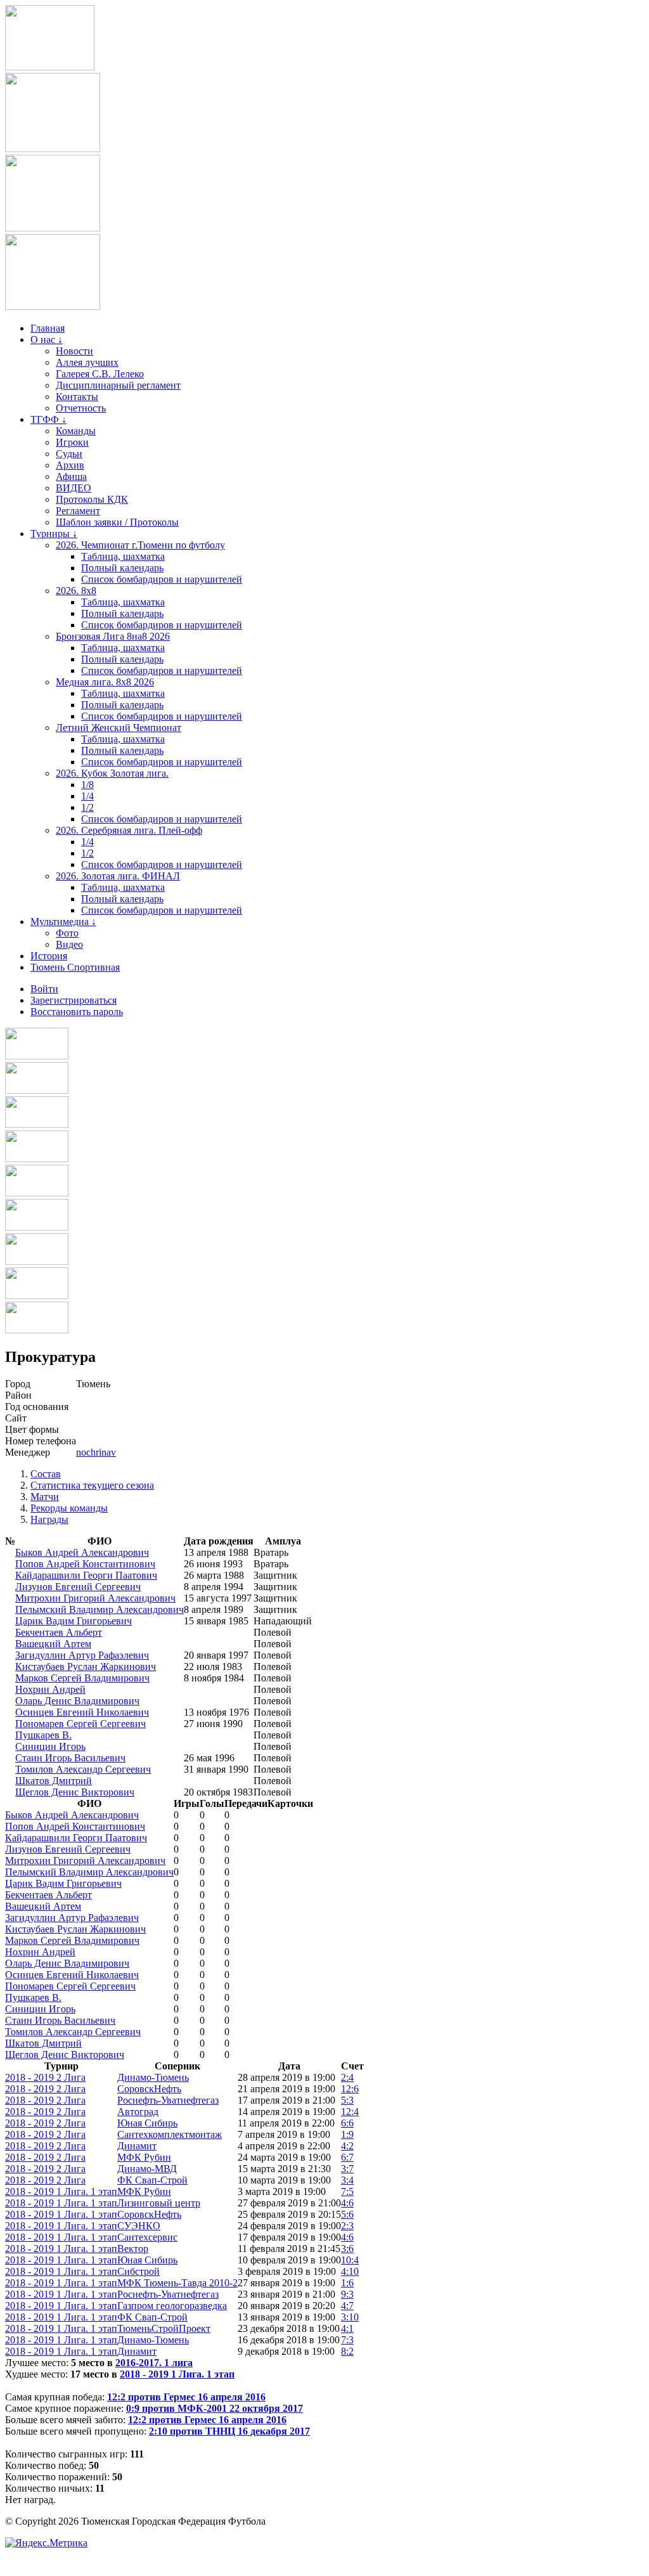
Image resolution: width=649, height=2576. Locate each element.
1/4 (87, 796)
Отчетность (81, 408)
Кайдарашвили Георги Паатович (86, 1575)
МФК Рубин (144, 2157)
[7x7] (37, 1090)
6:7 (347, 2157)
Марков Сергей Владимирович (82, 1678)
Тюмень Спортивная (75, 967)
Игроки (72, 442)
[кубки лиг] (37, 1159)
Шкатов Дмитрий (54, 1781)
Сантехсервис (147, 2237)
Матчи (45, 1497)
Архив (70, 465)
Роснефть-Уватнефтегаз (168, 2100)
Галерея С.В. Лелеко (100, 374)
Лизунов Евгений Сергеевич (78, 1587)
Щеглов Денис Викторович (75, 1792)
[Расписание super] (37, 1296)
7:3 (347, 2340)
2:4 (347, 2077)
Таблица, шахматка (123, 556)
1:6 (347, 2283)
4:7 (347, 2306)
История (49, 956)
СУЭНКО (139, 2226)
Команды (76, 431)
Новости (74, 351)
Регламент (78, 511)
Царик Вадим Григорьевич (74, 1621)
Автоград (138, 2112)
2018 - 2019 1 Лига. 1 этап (61, 2191)
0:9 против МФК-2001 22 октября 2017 (215, 2408)
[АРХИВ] (37, 1193)
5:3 (347, 2100)
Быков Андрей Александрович (82, 1552)
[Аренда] (53, 307)
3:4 (347, 2180)
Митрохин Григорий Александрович (95, 1598)
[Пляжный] (37, 1227)
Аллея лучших (87, 362)
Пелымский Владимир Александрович (100, 1609)
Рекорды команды (69, 1508)
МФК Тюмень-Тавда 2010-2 (177, 2283)
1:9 (347, 2134)
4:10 (350, 2271)
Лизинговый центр (159, 2203)
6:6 (347, 2123)
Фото (67, 933)
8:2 (347, 2351)
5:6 (347, 2214)
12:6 (350, 2089)
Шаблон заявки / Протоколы (117, 522)
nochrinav (96, 1452)
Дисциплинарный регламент (118, 385)
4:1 (347, 2328)
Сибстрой (138, 2271)
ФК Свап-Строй (152, 2180)
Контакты (77, 397)
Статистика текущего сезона (92, 1485)
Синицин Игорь (50, 1746)
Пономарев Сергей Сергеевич (80, 1724)
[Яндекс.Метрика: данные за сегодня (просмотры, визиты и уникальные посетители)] (46, 2543)
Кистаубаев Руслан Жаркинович (86, 1667)
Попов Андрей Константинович (85, 1564)
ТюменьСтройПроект (164, 2328)
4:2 (347, 2146)
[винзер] (53, 149)
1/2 (87, 807)
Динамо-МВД (147, 2169)
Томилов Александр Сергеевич (83, 1769)
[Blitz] (37, 1124)
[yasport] (50, 67)
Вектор (133, 2249)
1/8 (87, 785)
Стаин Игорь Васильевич (70, 1758)
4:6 (347, 2203)
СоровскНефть (149, 2089)
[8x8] (37, 1056)
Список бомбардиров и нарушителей (162, 579)
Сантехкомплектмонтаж (170, 2134)
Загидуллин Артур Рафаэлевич (82, 1655)
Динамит (137, 2146)
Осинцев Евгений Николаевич (82, 1712)
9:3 (347, 2294)
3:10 (350, 2317)
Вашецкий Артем (53, 1644)
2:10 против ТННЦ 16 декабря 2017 (229, 2431)
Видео (69, 944)
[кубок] (37, 1261)
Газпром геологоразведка (172, 2306)
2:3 (347, 2226)
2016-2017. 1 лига (154, 2363)
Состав (46, 1474)
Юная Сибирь (147, 2123)
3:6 (347, 2249)
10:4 (350, 2260)
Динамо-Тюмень (153, 2077)
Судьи (69, 454)
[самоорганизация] (53, 228)
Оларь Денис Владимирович (77, 1701)
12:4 (350, 2112)
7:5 (347, 2191)
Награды (49, 1519)
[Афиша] (37, 1330)
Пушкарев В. (43, 1735)
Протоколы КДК (92, 499)
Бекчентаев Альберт (59, 1632)
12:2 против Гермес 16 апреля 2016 (186, 2397)
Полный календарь (122, 568)
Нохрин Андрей (50, 1689)
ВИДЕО (74, 488)
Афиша (71, 476)
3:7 (347, 2169)
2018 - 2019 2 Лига (45, 2077)
